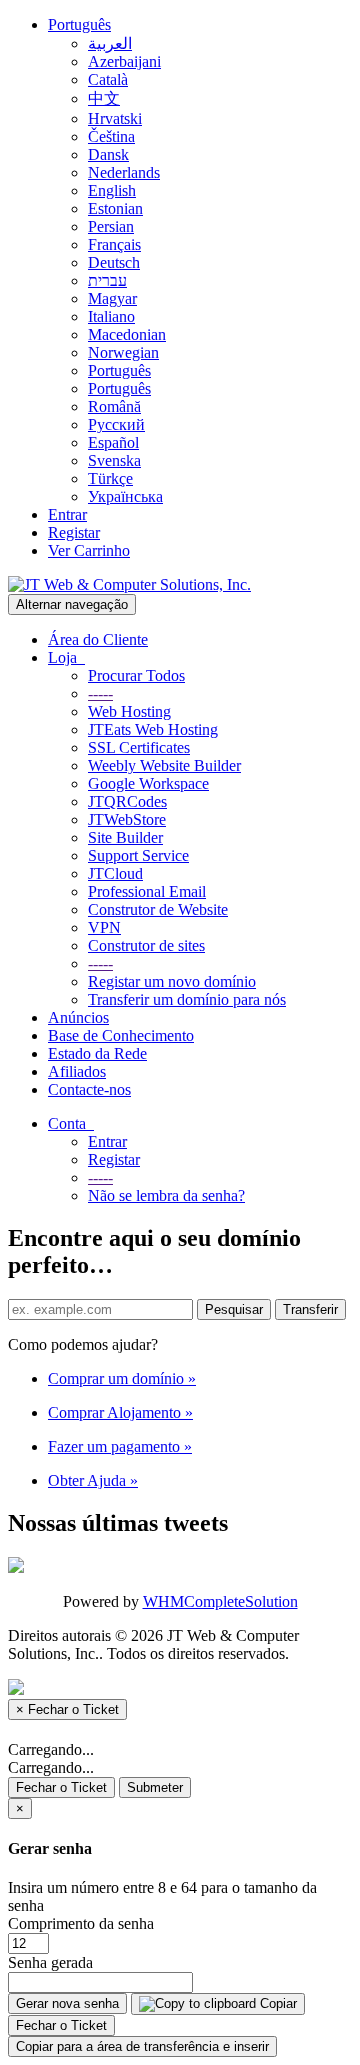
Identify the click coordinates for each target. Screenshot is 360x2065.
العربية (110, 43)
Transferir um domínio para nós (187, 999)
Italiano (111, 316)
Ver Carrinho (89, 550)
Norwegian (123, 352)
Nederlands (124, 172)
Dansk (108, 154)
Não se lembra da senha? (166, 1195)
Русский (116, 424)
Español (113, 442)
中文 (104, 98)
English (112, 190)
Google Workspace (148, 783)
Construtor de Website (158, 909)
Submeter (155, 1787)
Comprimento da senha (81, 1923)
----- (100, 693)
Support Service (138, 855)
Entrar (67, 514)
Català (108, 79)
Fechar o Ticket (61, 1787)
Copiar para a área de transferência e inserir (142, 2046)
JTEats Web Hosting (153, 729)
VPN (104, 927)
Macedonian (127, 334)
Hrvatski (115, 118)
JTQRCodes (127, 801)
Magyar (112, 298)
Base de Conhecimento (121, 1035)
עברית (107, 280)
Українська (125, 496)
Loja (66, 657)
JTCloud (115, 873)
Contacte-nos (89, 1089)
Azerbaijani (124, 61)
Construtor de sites (146, 945)
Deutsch (114, 262)
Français (114, 244)
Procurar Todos (136, 675)
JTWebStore (127, 819)
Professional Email (147, 891)
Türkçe (110, 478)
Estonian (115, 208)
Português (79, 24)
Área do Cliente (98, 639)
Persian (111, 226)
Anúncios (78, 1017)
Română (114, 406)
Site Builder (125, 837)
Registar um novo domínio (172, 981)
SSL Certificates (139, 747)
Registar (74, 532)
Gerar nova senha (67, 2003)
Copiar (276, 2003)
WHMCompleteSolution (220, 1601)
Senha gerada (50, 1962)
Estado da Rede (97, 1053)
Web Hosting (129, 711)
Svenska (114, 460)
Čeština (111, 136)
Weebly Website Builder (164, 765)
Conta (71, 1123)
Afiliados (77, 1071)
